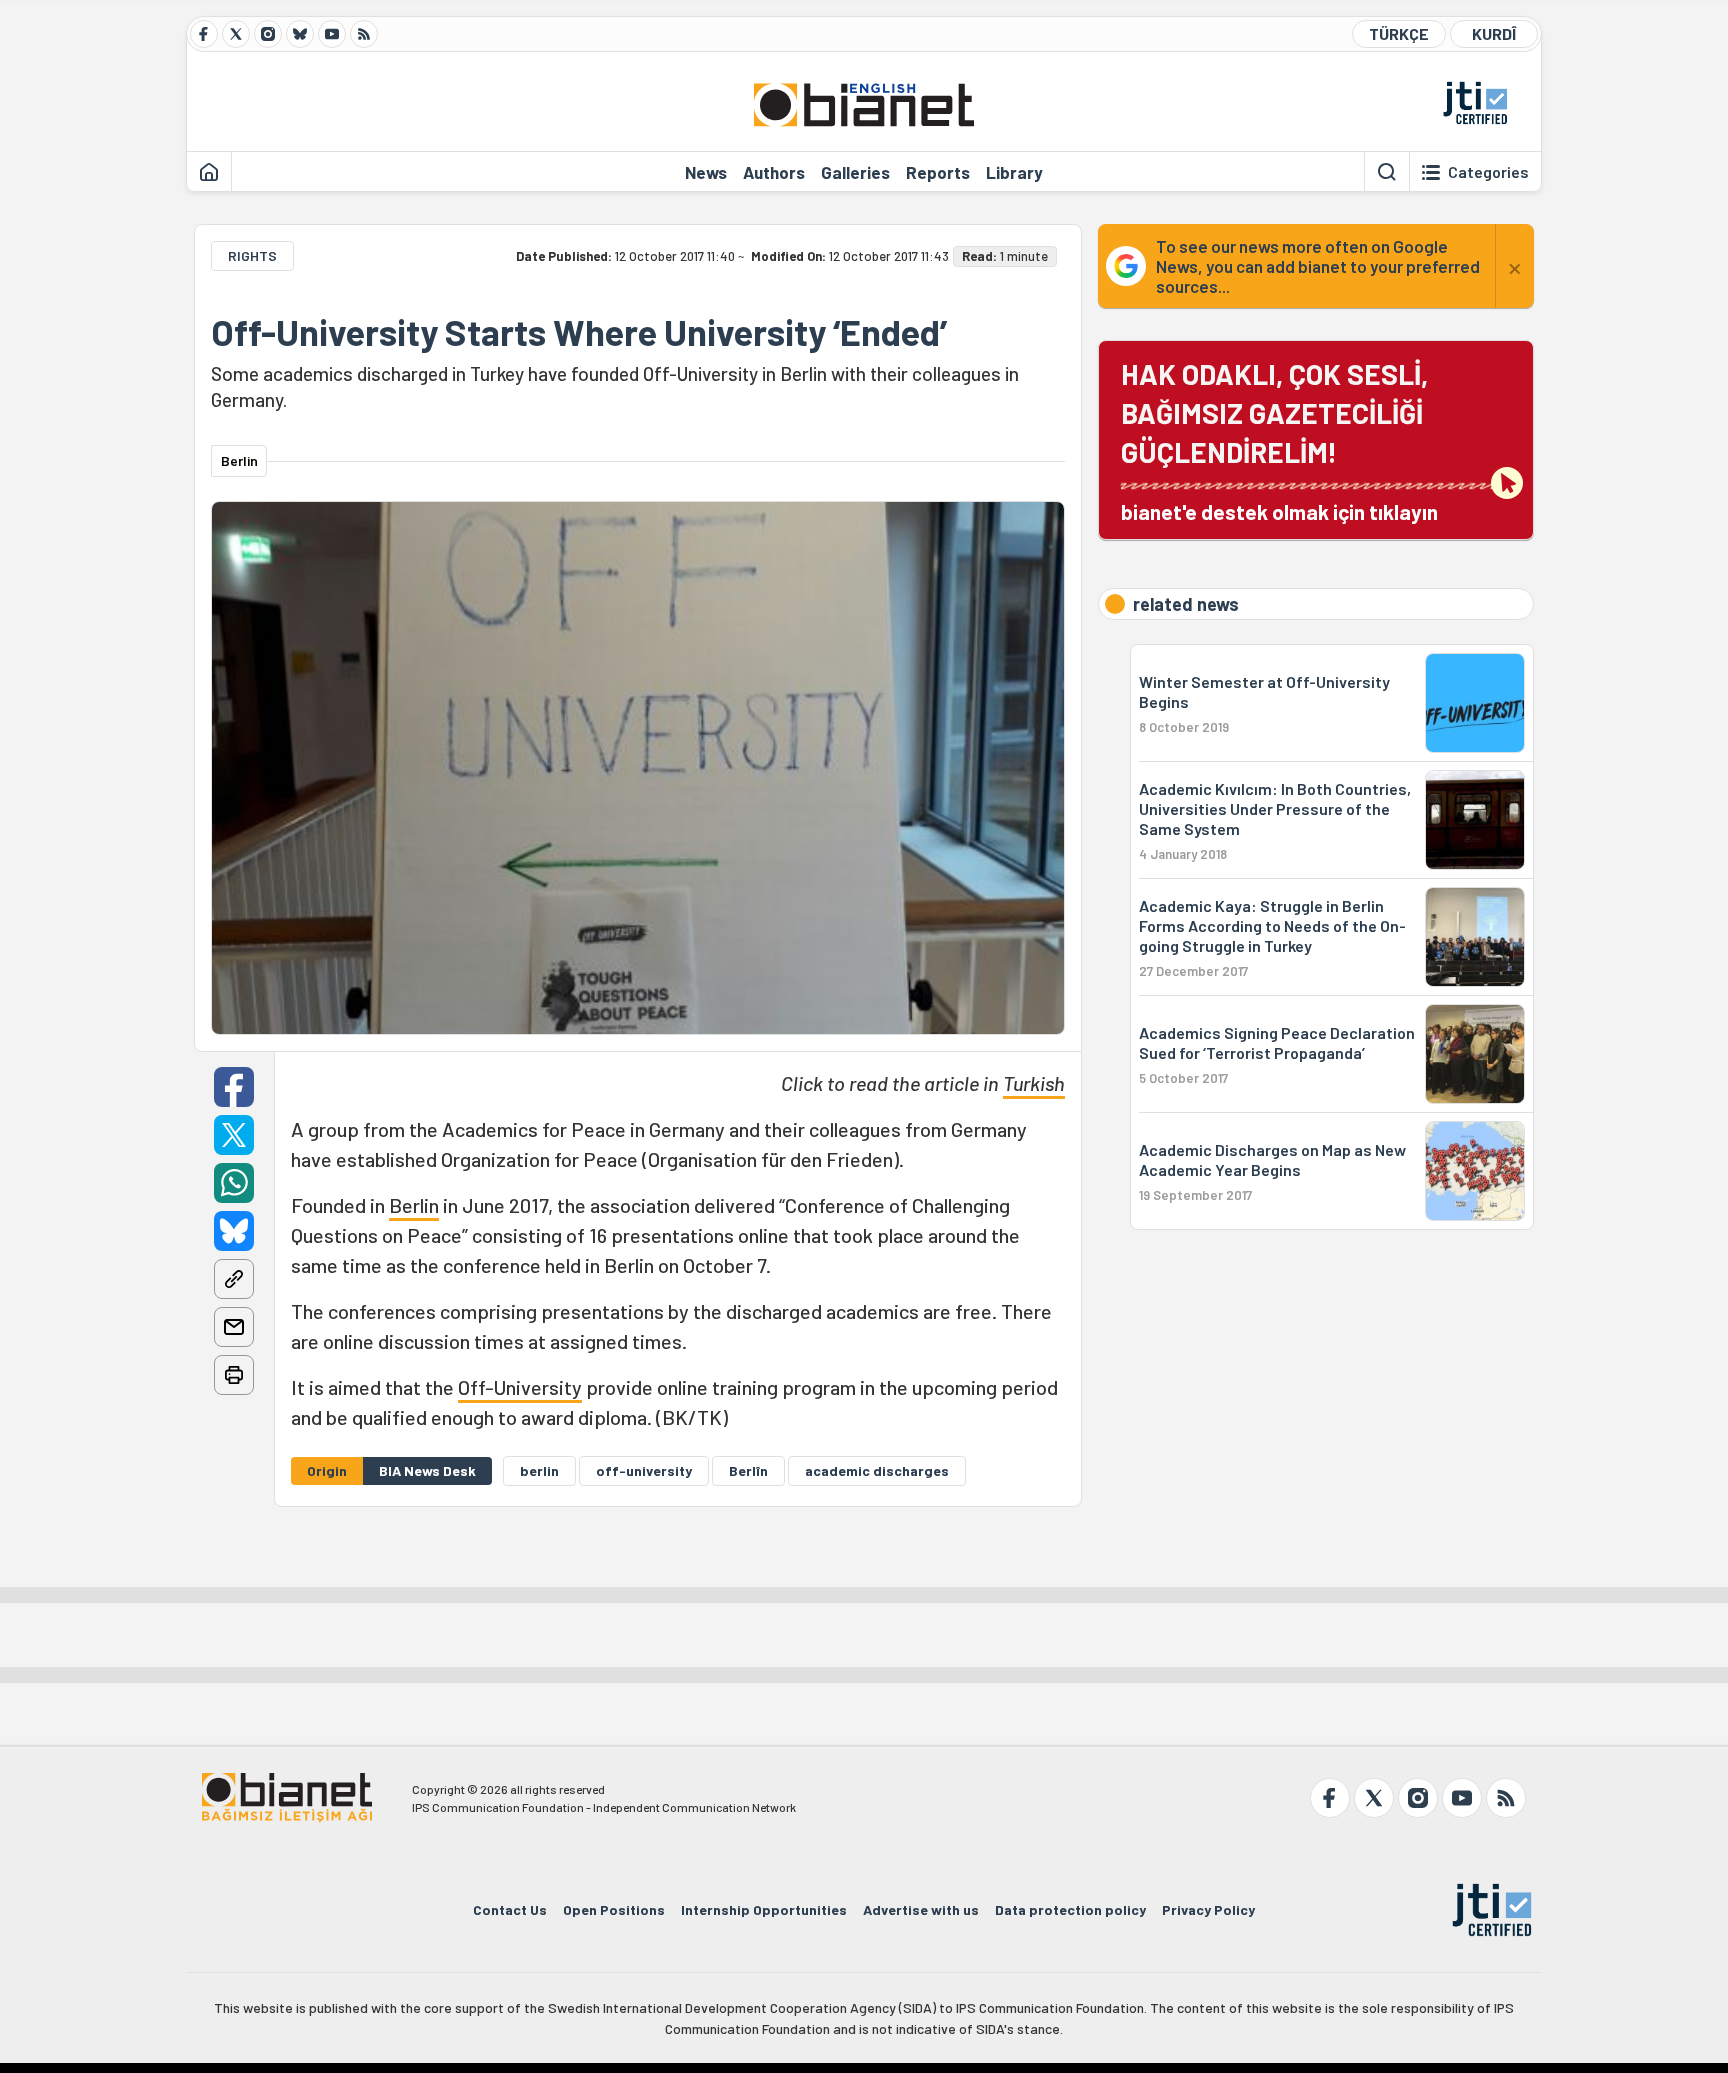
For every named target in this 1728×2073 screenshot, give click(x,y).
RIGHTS (252, 255)
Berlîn (748, 1470)
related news (1186, 604)
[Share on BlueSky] (234, 1231)
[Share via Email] (234, 1327)
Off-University (520, 1387)
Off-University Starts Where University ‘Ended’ (579, 332)
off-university (644, 1470)
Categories (1488, 172)
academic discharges (877, 1470)
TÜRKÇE (1399, 33)
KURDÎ (1494, 33)
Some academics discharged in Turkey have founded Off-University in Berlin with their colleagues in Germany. (615, 386)
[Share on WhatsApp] (234, 1183)
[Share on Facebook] (234, 1087)
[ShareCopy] (234, 1279)
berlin (539, 1470)
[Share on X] (234, 1135)
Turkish (1034, 1083)
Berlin (414, 1205)
